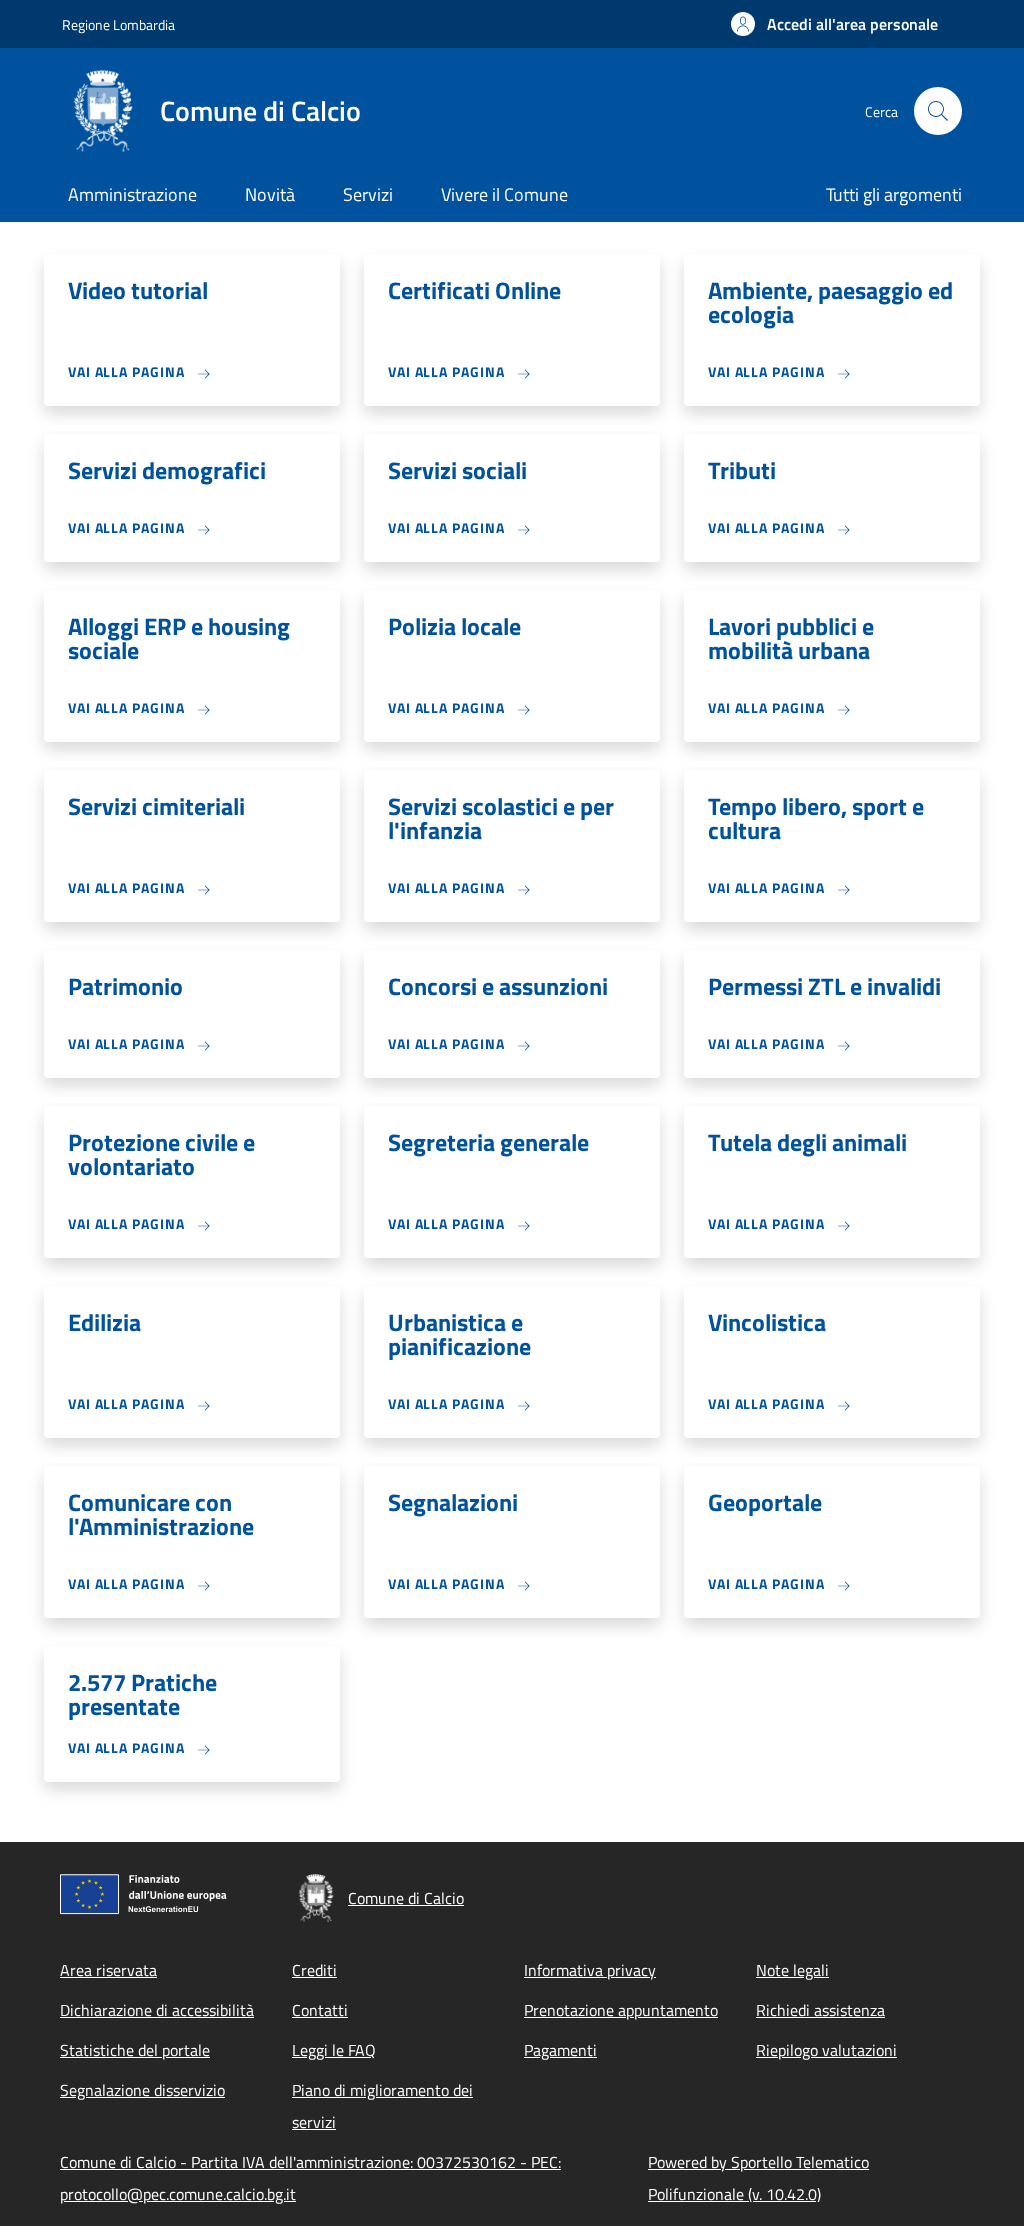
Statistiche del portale (135, 2050)
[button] (834, 24)
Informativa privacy (590, 1970)
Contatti (320, 2010)
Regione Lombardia (118, 24)
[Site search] (938, 111)
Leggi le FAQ (334, 2050)
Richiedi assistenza (820, 2010)
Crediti (314, 1970)
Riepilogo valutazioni (826, 2050)
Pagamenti (560, 2050)
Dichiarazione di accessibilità (157, 2010)
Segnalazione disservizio (142, 2090)
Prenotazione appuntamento (621, 2010)
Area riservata (108, 1970)
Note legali (792, 1970)
